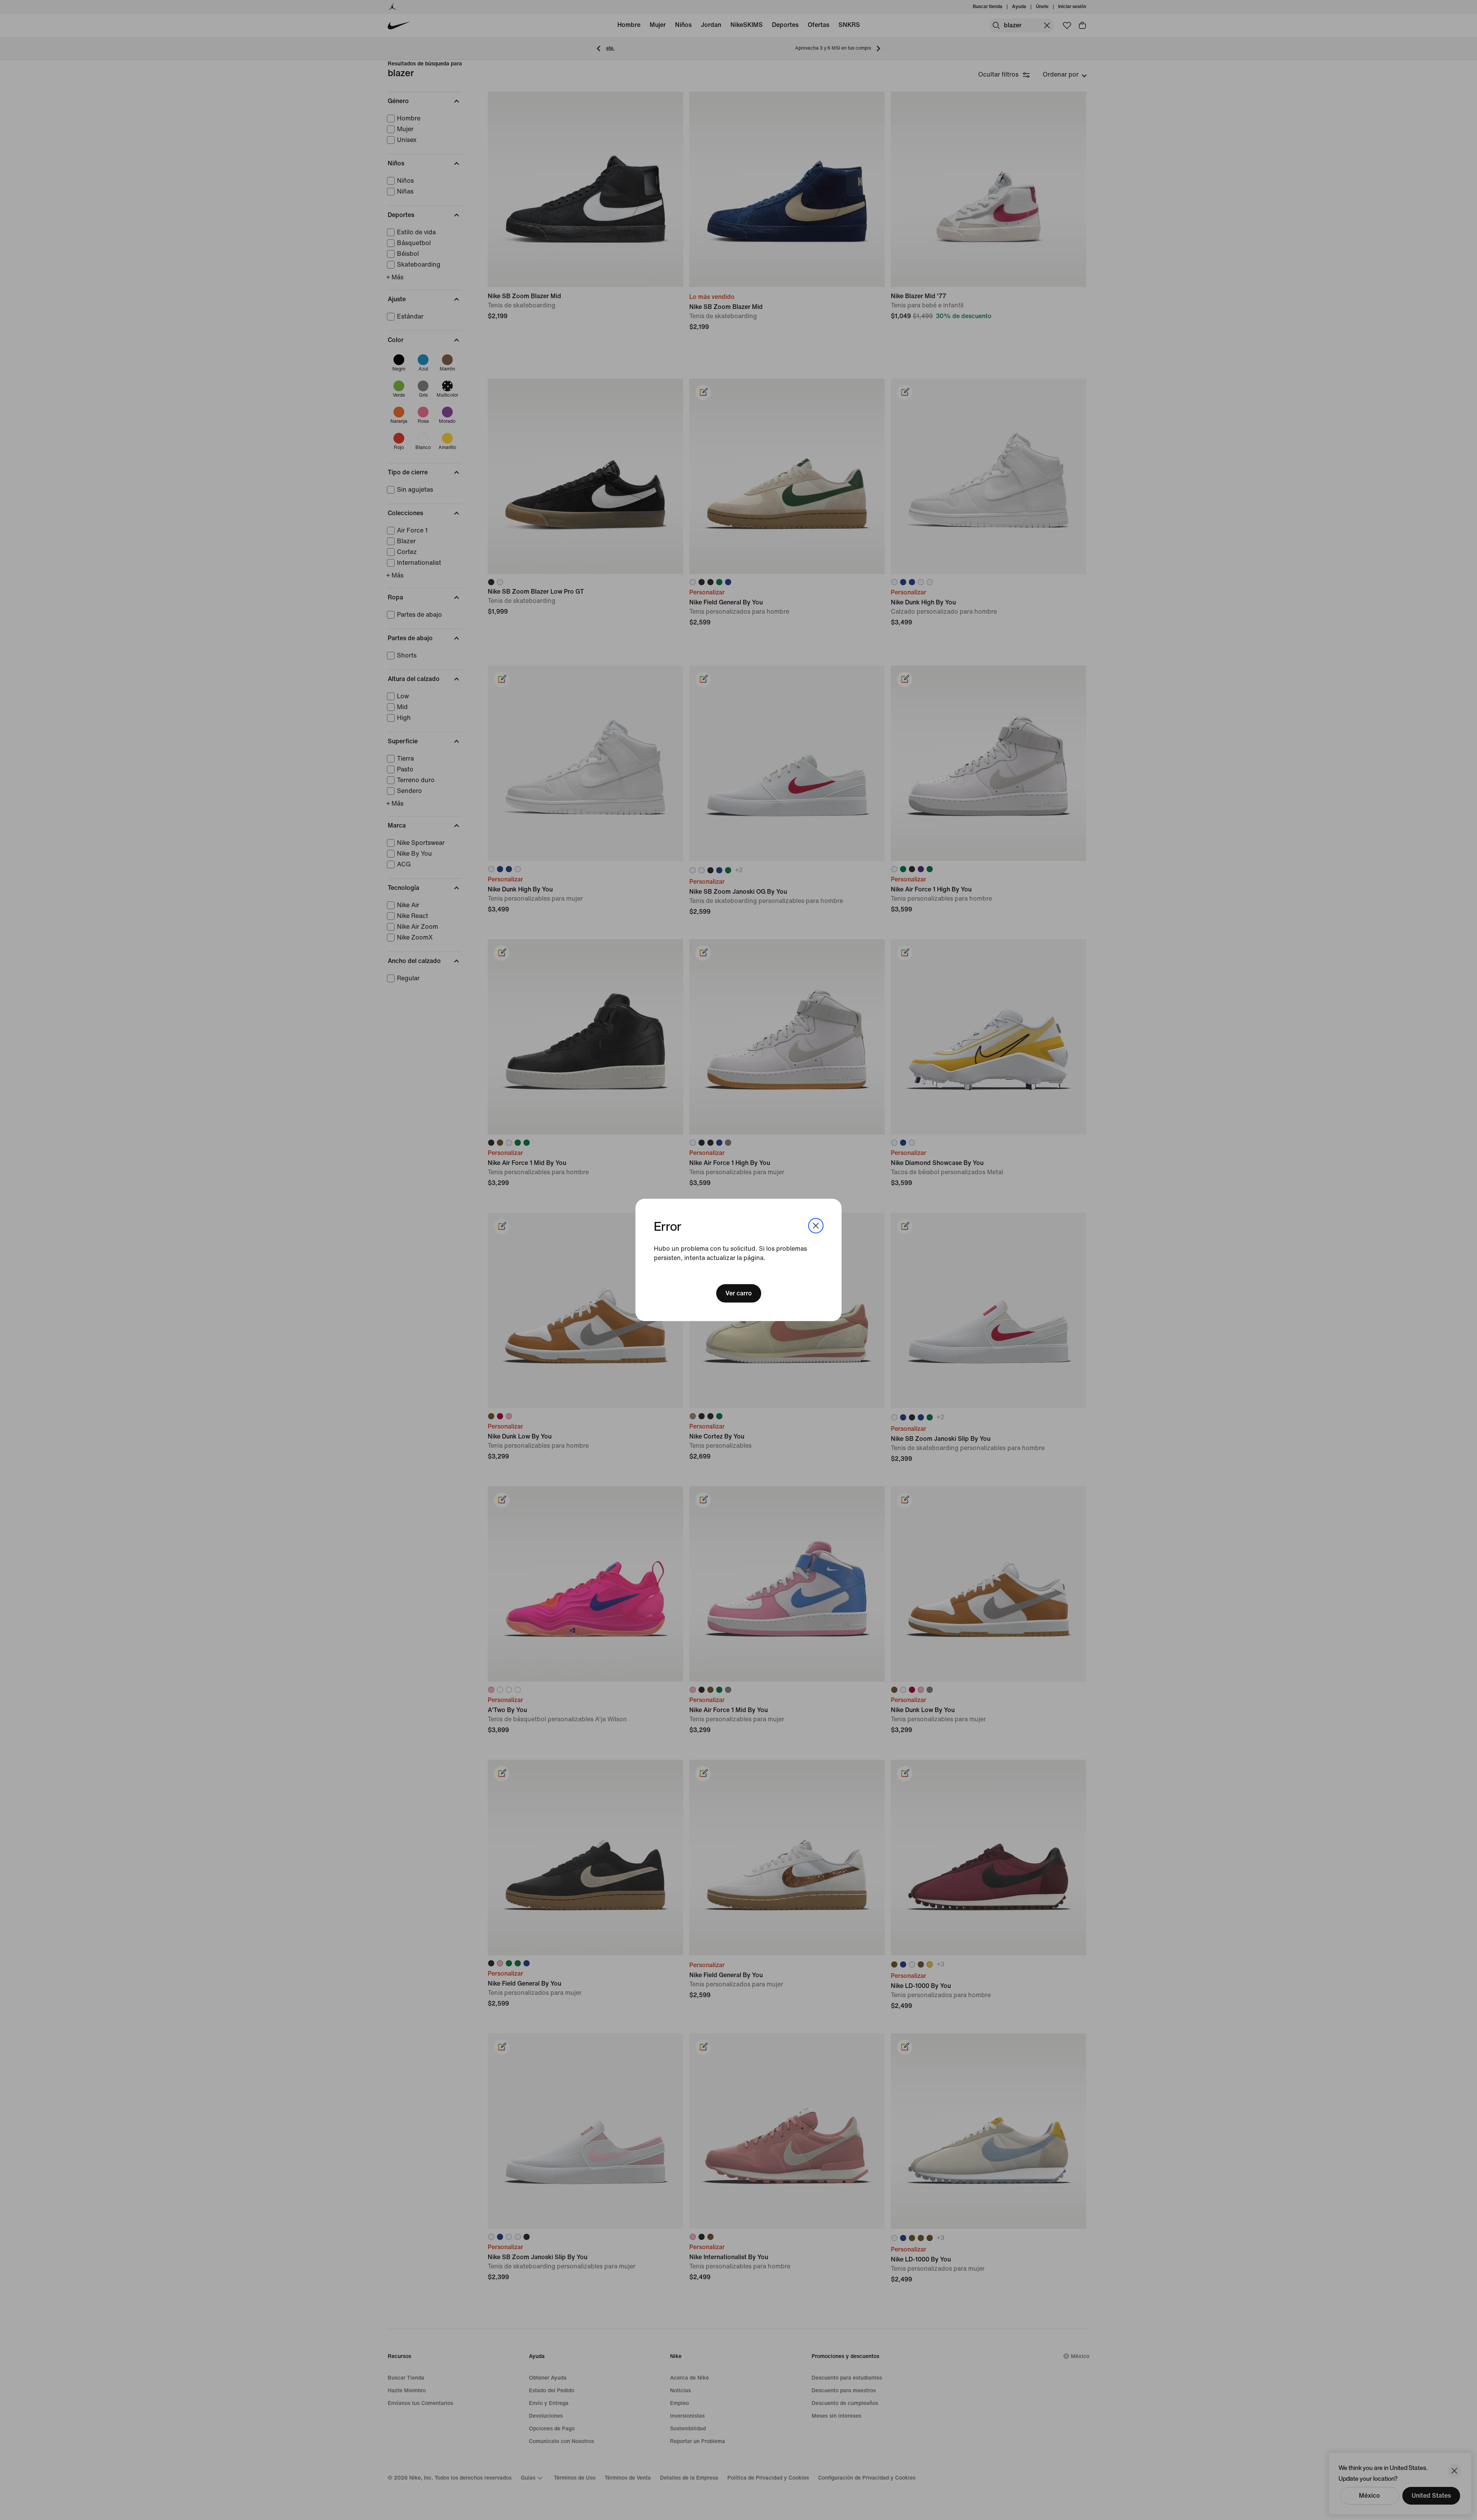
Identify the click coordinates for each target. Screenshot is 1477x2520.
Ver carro (739, 1293)
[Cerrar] (816, 1226)
